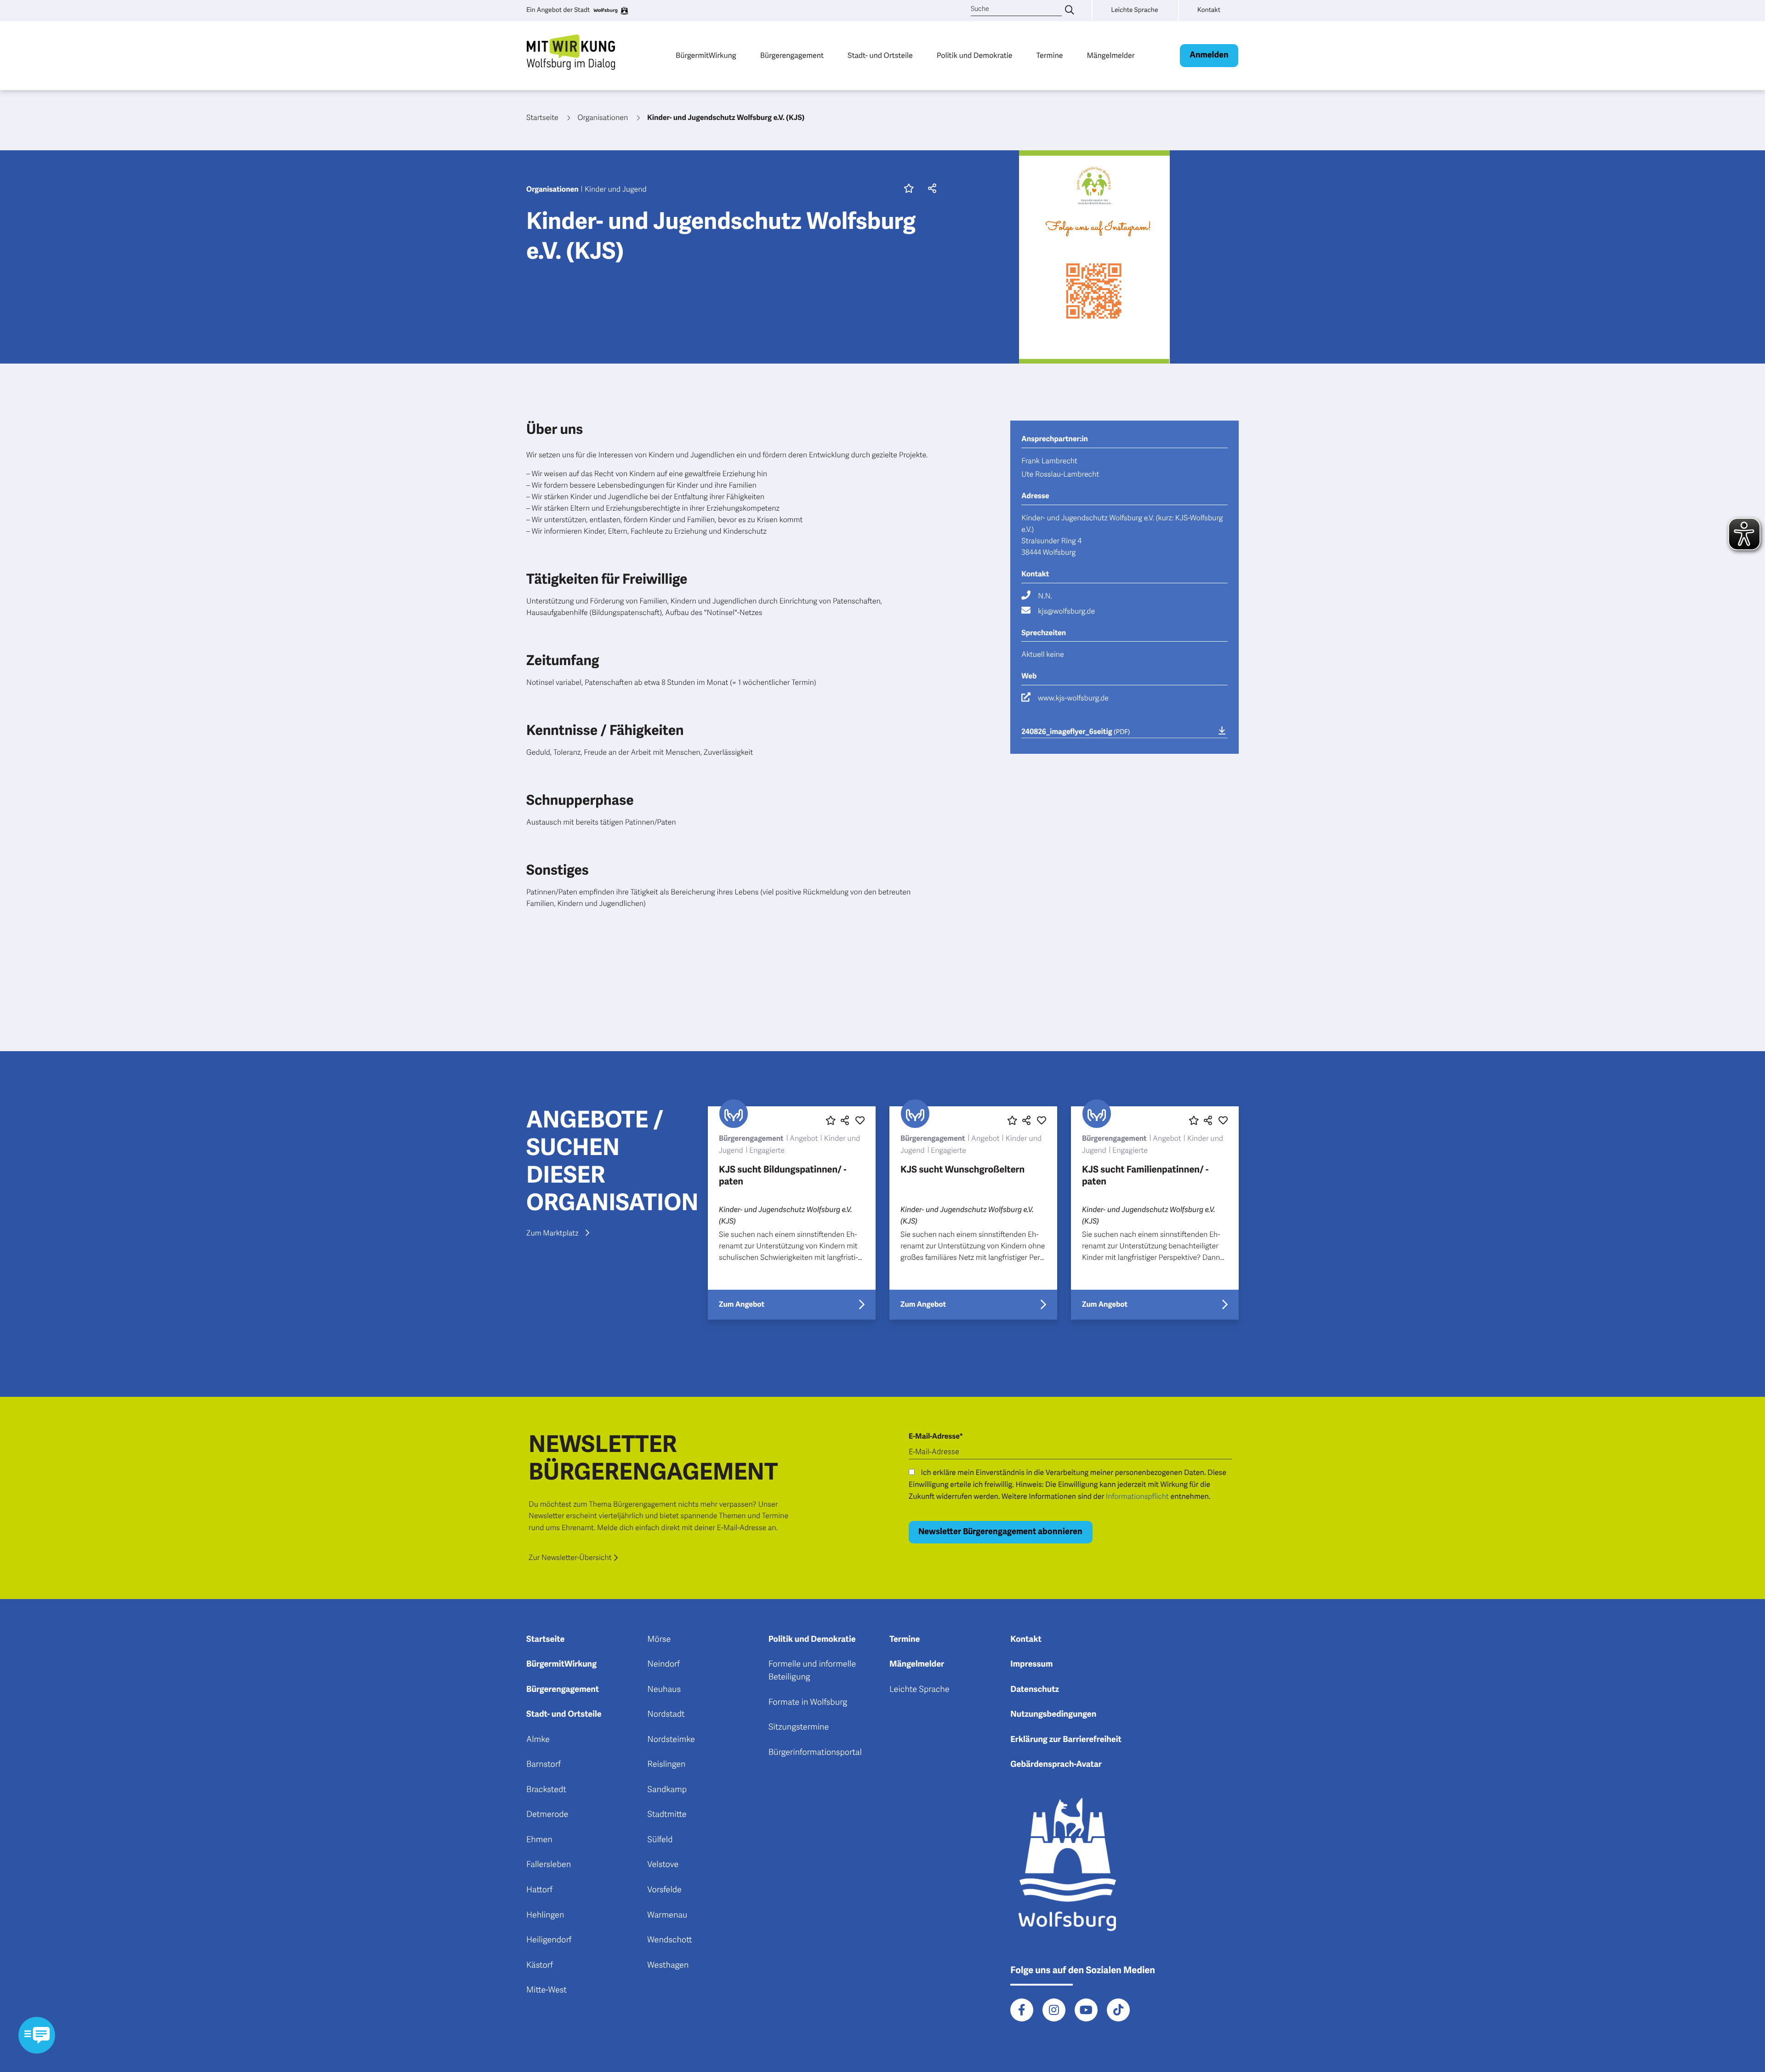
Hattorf (539, 1890)
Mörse (659, 1639)
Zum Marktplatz (552, 1233)
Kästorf (540, 1965)
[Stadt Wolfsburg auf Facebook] (1022, 2010)
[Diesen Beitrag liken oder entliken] (860, 1121)
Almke (538, 1740)
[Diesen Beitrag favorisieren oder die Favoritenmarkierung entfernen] (831, 1121)
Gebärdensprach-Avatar (1056, 1765)
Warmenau (667, 1915)
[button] (930, 189)
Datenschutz (1035, 1690)
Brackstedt (546, 1790)
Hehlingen (545, 1915)
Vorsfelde (664, 1890)
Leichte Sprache (920, 1690)
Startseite (545, 1639)
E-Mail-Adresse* (936, 1436)
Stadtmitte (667, 1815)
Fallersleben (549, 1865)
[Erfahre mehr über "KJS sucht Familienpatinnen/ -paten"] (1155, 1213)
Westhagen (668, 1965)
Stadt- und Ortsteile (880, 55)
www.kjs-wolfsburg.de (1073, 698)
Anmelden (1209, 55)
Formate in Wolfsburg (808, 1702)
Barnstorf (544, 1765)
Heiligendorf (549, 1940)
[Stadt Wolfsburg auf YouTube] (1086, 2010)
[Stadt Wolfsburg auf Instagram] (1054, 2010)
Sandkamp (667, 1790)
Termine (1050, 55)
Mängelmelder (1110, 55)
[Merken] (909, 189)
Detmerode (547, 1815)
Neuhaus (664, 1690)
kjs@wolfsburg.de (1066, 611)
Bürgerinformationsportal (815, 1753)
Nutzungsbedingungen (1053, 1714)
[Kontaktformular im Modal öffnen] (37, 2035)
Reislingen (666, 1765)
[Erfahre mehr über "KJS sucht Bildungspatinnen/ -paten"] (792, 1213)
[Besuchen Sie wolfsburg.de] (610, 11)
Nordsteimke (671, 1740)
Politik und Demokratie (975, 55)
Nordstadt (666, 1714)
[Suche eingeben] (1070, 11)
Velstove (663, 1865)
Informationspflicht (1137, 1497)
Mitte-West (547, 1990)
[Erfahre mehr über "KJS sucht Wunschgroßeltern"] (973, 1213)
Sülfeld (660, 1840)
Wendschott (669, 1940)
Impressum (1031, 1664)
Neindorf (663, 1664)
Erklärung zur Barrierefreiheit (1066, 1740)
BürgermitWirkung (706, 55)
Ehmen (539, 1840)
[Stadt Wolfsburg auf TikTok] (1118, 2010)
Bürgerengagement (792, 55)
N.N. (1045, 596)
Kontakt (1026, 1639)
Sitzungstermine (799, 1727)
